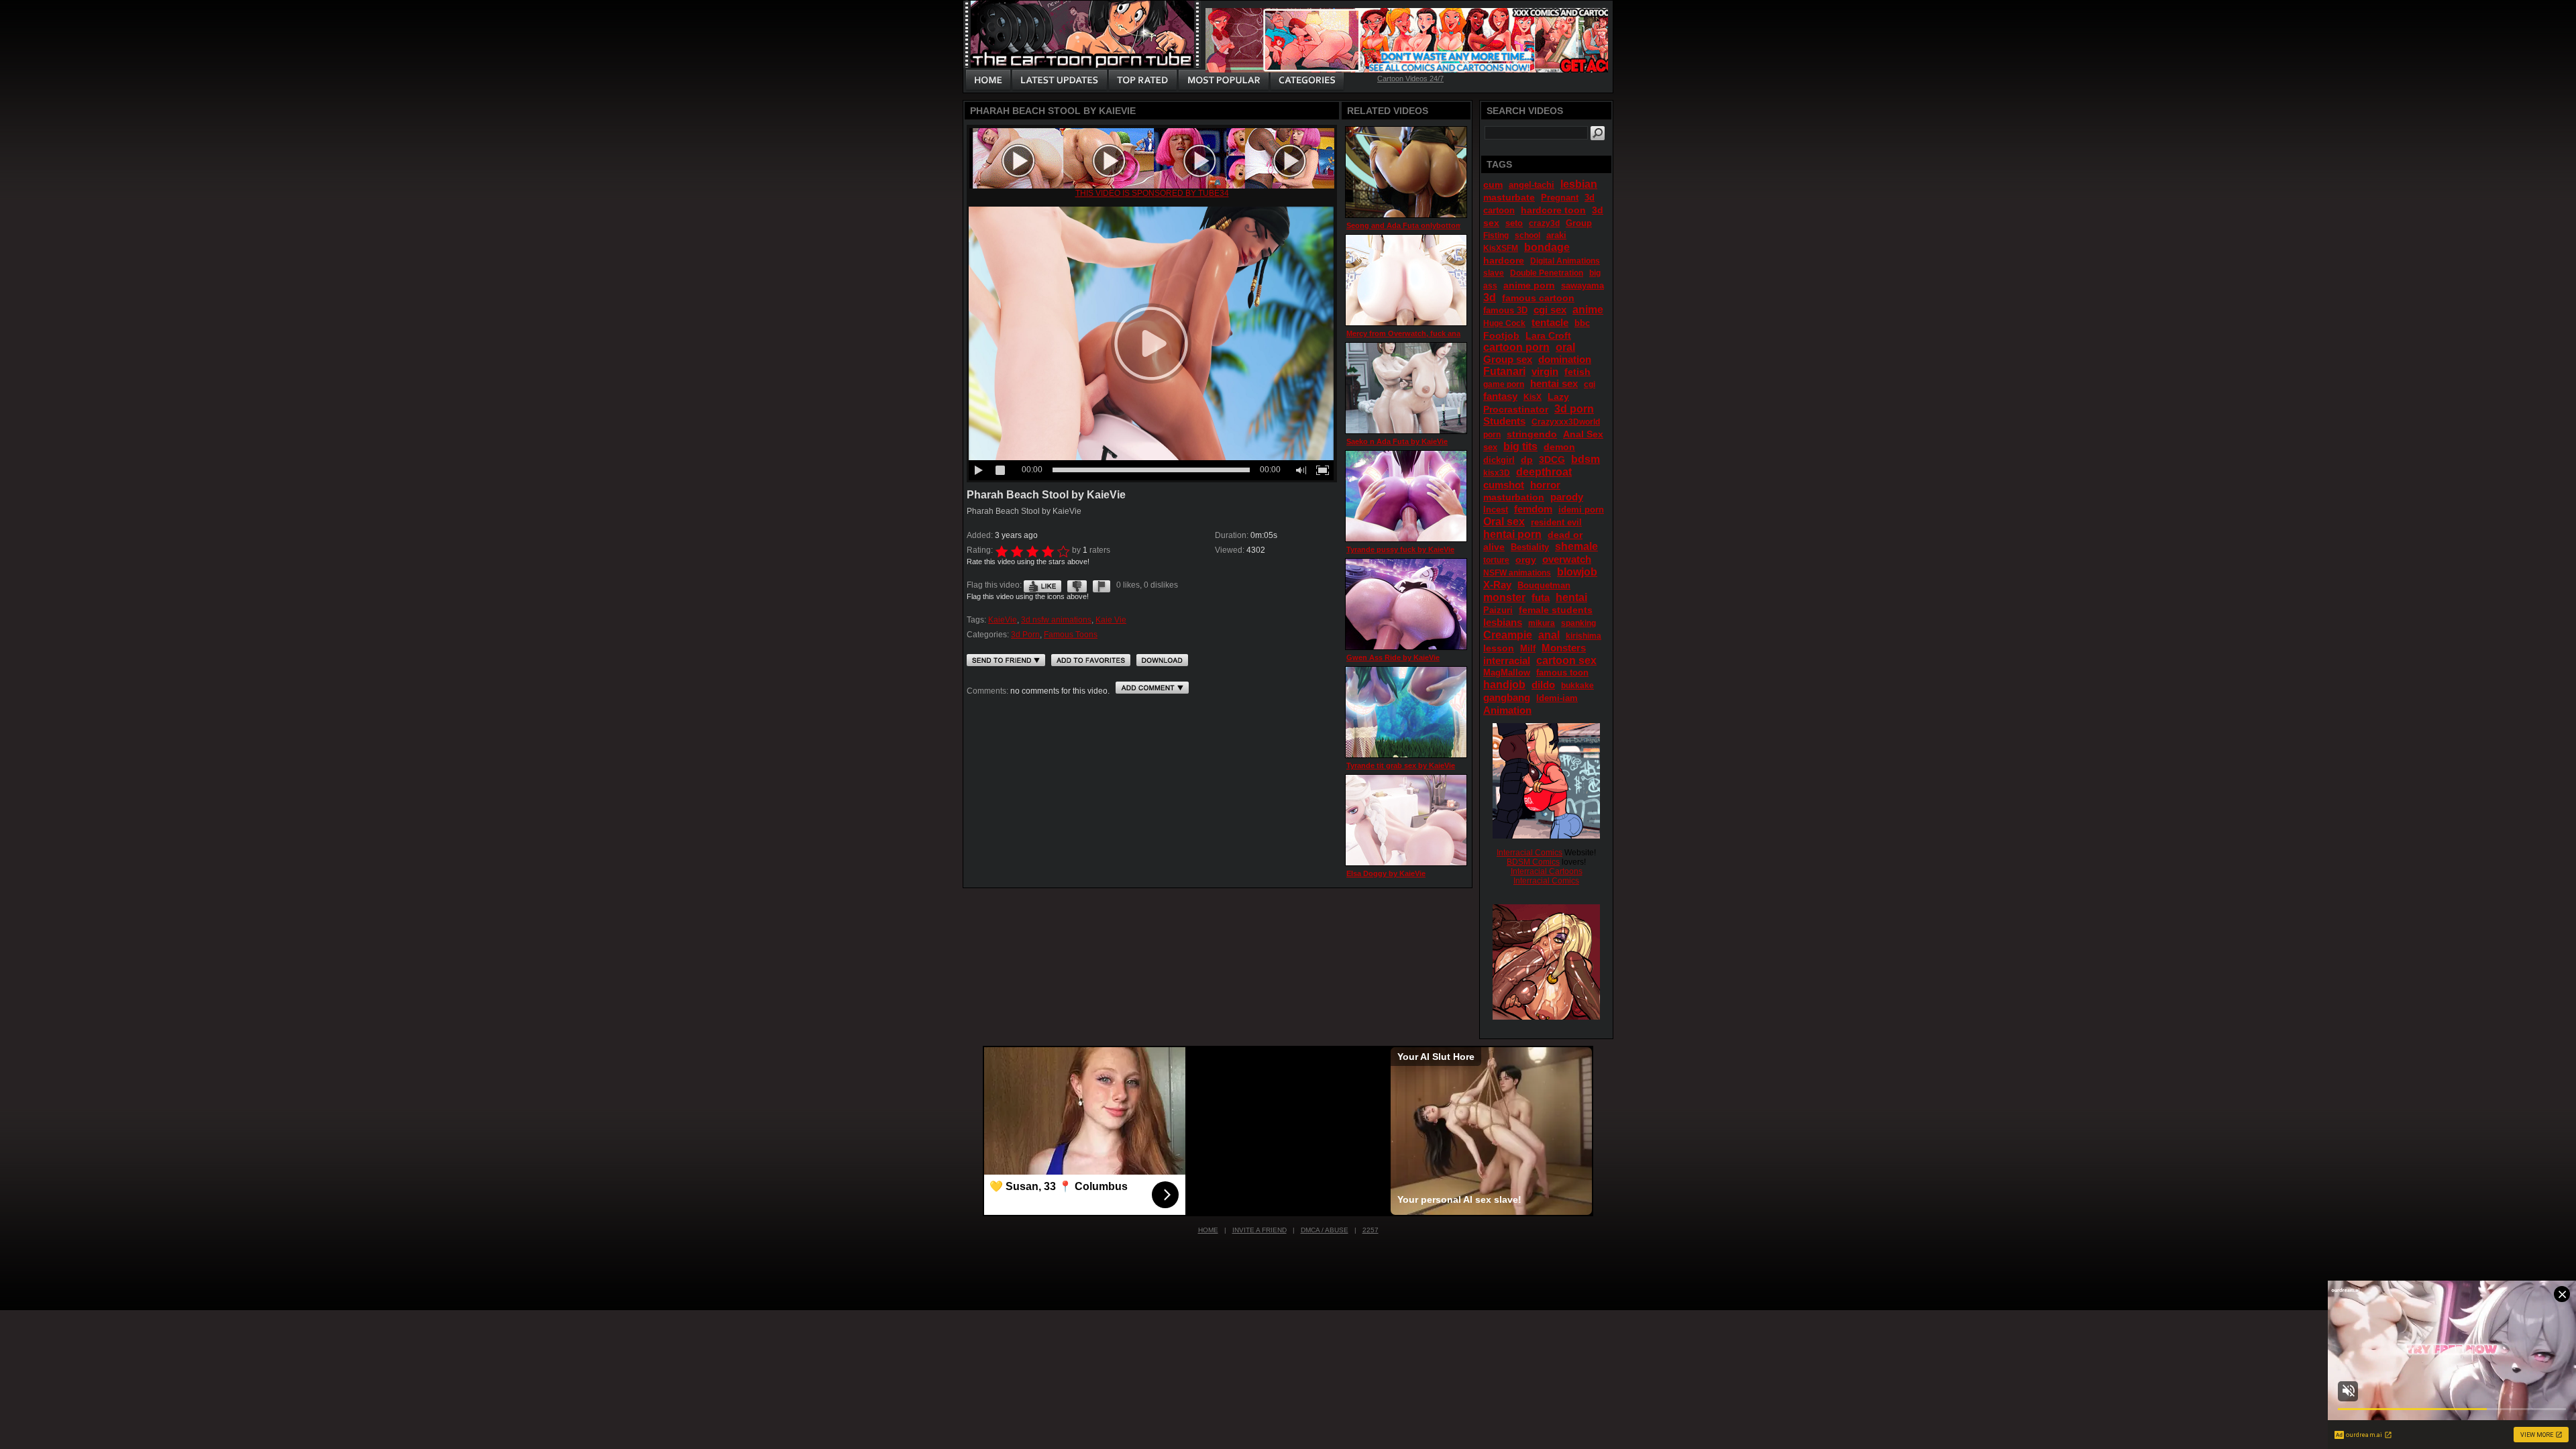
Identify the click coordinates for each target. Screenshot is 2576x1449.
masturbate (1509, 197)
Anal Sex (1583, 434)
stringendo (1532, 434)
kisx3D (1497, 473)
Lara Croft (1548, 335)
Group (1579, 223)
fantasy (1500, 396)
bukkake (1577, 686)
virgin (1545, 371)
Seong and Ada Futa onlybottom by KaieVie (1424, 225)
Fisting (1496, 235)
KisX (1533, 397)
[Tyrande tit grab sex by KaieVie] (1406, 712)
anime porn (1529, 285)
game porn (1504, 384)
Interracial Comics (1529, 853)
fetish (1577, 372)
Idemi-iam (1557, 698)
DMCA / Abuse (1325, 1230)
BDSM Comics (1533, 862)
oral (1565, 347)
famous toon (1562, 673)
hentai (1571, 597)
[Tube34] (1152, 186)
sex (1490, 447)
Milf (1528, 648)
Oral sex (1504, 522)
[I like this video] (1042, 585)
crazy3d (1544, 223)
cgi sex (1550, 310)
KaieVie (1003, 620)
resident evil (1556, 522)
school (1527, 235)
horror (1545, 485)
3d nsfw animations (1056, 620)
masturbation (1514, 497)
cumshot (1504, 485)
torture (1496, 560)
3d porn (1574, 409)
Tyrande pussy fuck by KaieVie (1400, 549)
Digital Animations (1565, 261)
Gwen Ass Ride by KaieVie (1393, 657)
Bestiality (1530, 547)
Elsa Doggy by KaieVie (1386, 873)
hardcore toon (1553, 210)
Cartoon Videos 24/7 (1410, 78)
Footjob (1501, 335)
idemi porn (1581, 509)
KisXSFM (1501, 248)
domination (1565, 359)
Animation (1507, 710)
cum (1493, 184)
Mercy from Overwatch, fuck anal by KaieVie (1424, 333)
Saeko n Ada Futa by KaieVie (1397, 441)
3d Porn (1025, 635)
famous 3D (1505, 310)
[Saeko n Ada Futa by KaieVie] (1406, 388)
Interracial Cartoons (1547, 871)
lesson (1499, 648)
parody (1567, 497)
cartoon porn (1516, 347)
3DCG (1552, 460)
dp (1527, 460)
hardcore (1504, 260)
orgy (1526, 559)
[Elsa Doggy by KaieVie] (1406, 820)
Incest (1496, 509)
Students (1504, 421)
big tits (1520, 446)
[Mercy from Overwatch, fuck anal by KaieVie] (1406, 280)
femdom (1533, 509)
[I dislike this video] (1077, 585)
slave (1494, 273)
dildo (1543, 685)
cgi (1590, 384)
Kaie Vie (1111, 620)
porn (1492, 435)
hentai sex (1554, 383)
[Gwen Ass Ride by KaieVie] (1406, 604)
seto (1514, 223)
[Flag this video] (1102, 585)
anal (1549, 635)
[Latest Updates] (1060, 80)
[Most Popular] (1223, 80)
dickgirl (1499, 460)
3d (1490, 298)
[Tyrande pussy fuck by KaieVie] (1406, 496)
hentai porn (1512, 534)
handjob (1504, 685)
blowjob (1577, 572)
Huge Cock (1504, 323)
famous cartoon (1538, 298)
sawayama (1582, 285)
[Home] (988, 80)
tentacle (1550, 322)
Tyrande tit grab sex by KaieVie (1401, 765)
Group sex (1508, 359)
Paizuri (1498, 610)
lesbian (1579, 184)
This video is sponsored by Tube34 (1152, 193)
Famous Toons (1071, 635)
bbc (1582, 323)
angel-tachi (1532, 185)
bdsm (1586, 459)
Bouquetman (1544, 585)
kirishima (1584, 636)
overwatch (1567, 559)
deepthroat (1544, 472)
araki (1556, 235)
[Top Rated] (1142, 80)
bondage (1547, 247)
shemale (1576, 546)
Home (1208, 1230)
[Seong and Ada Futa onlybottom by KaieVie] (1406, 172)
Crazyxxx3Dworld (1566, 422)
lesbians (1503, 622)
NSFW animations (1517, 573)
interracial (1507, 660)
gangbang (1507, 697)
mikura (1542, 623)
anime (1588, 310)
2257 (1371, 1230)
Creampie (1508, 635)
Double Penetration (1547, 273)
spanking (1578, 623)
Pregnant (1560, 198)
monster (1504, 597)
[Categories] (1307, 80)
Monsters (1564, 648)
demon (1559, 447)
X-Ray (1497, 585)
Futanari (1504, 371)
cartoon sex (1566, 660)
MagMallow (1507, 673)
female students (1556, 610)
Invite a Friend (1259, 1230)
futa (1541, 597)
